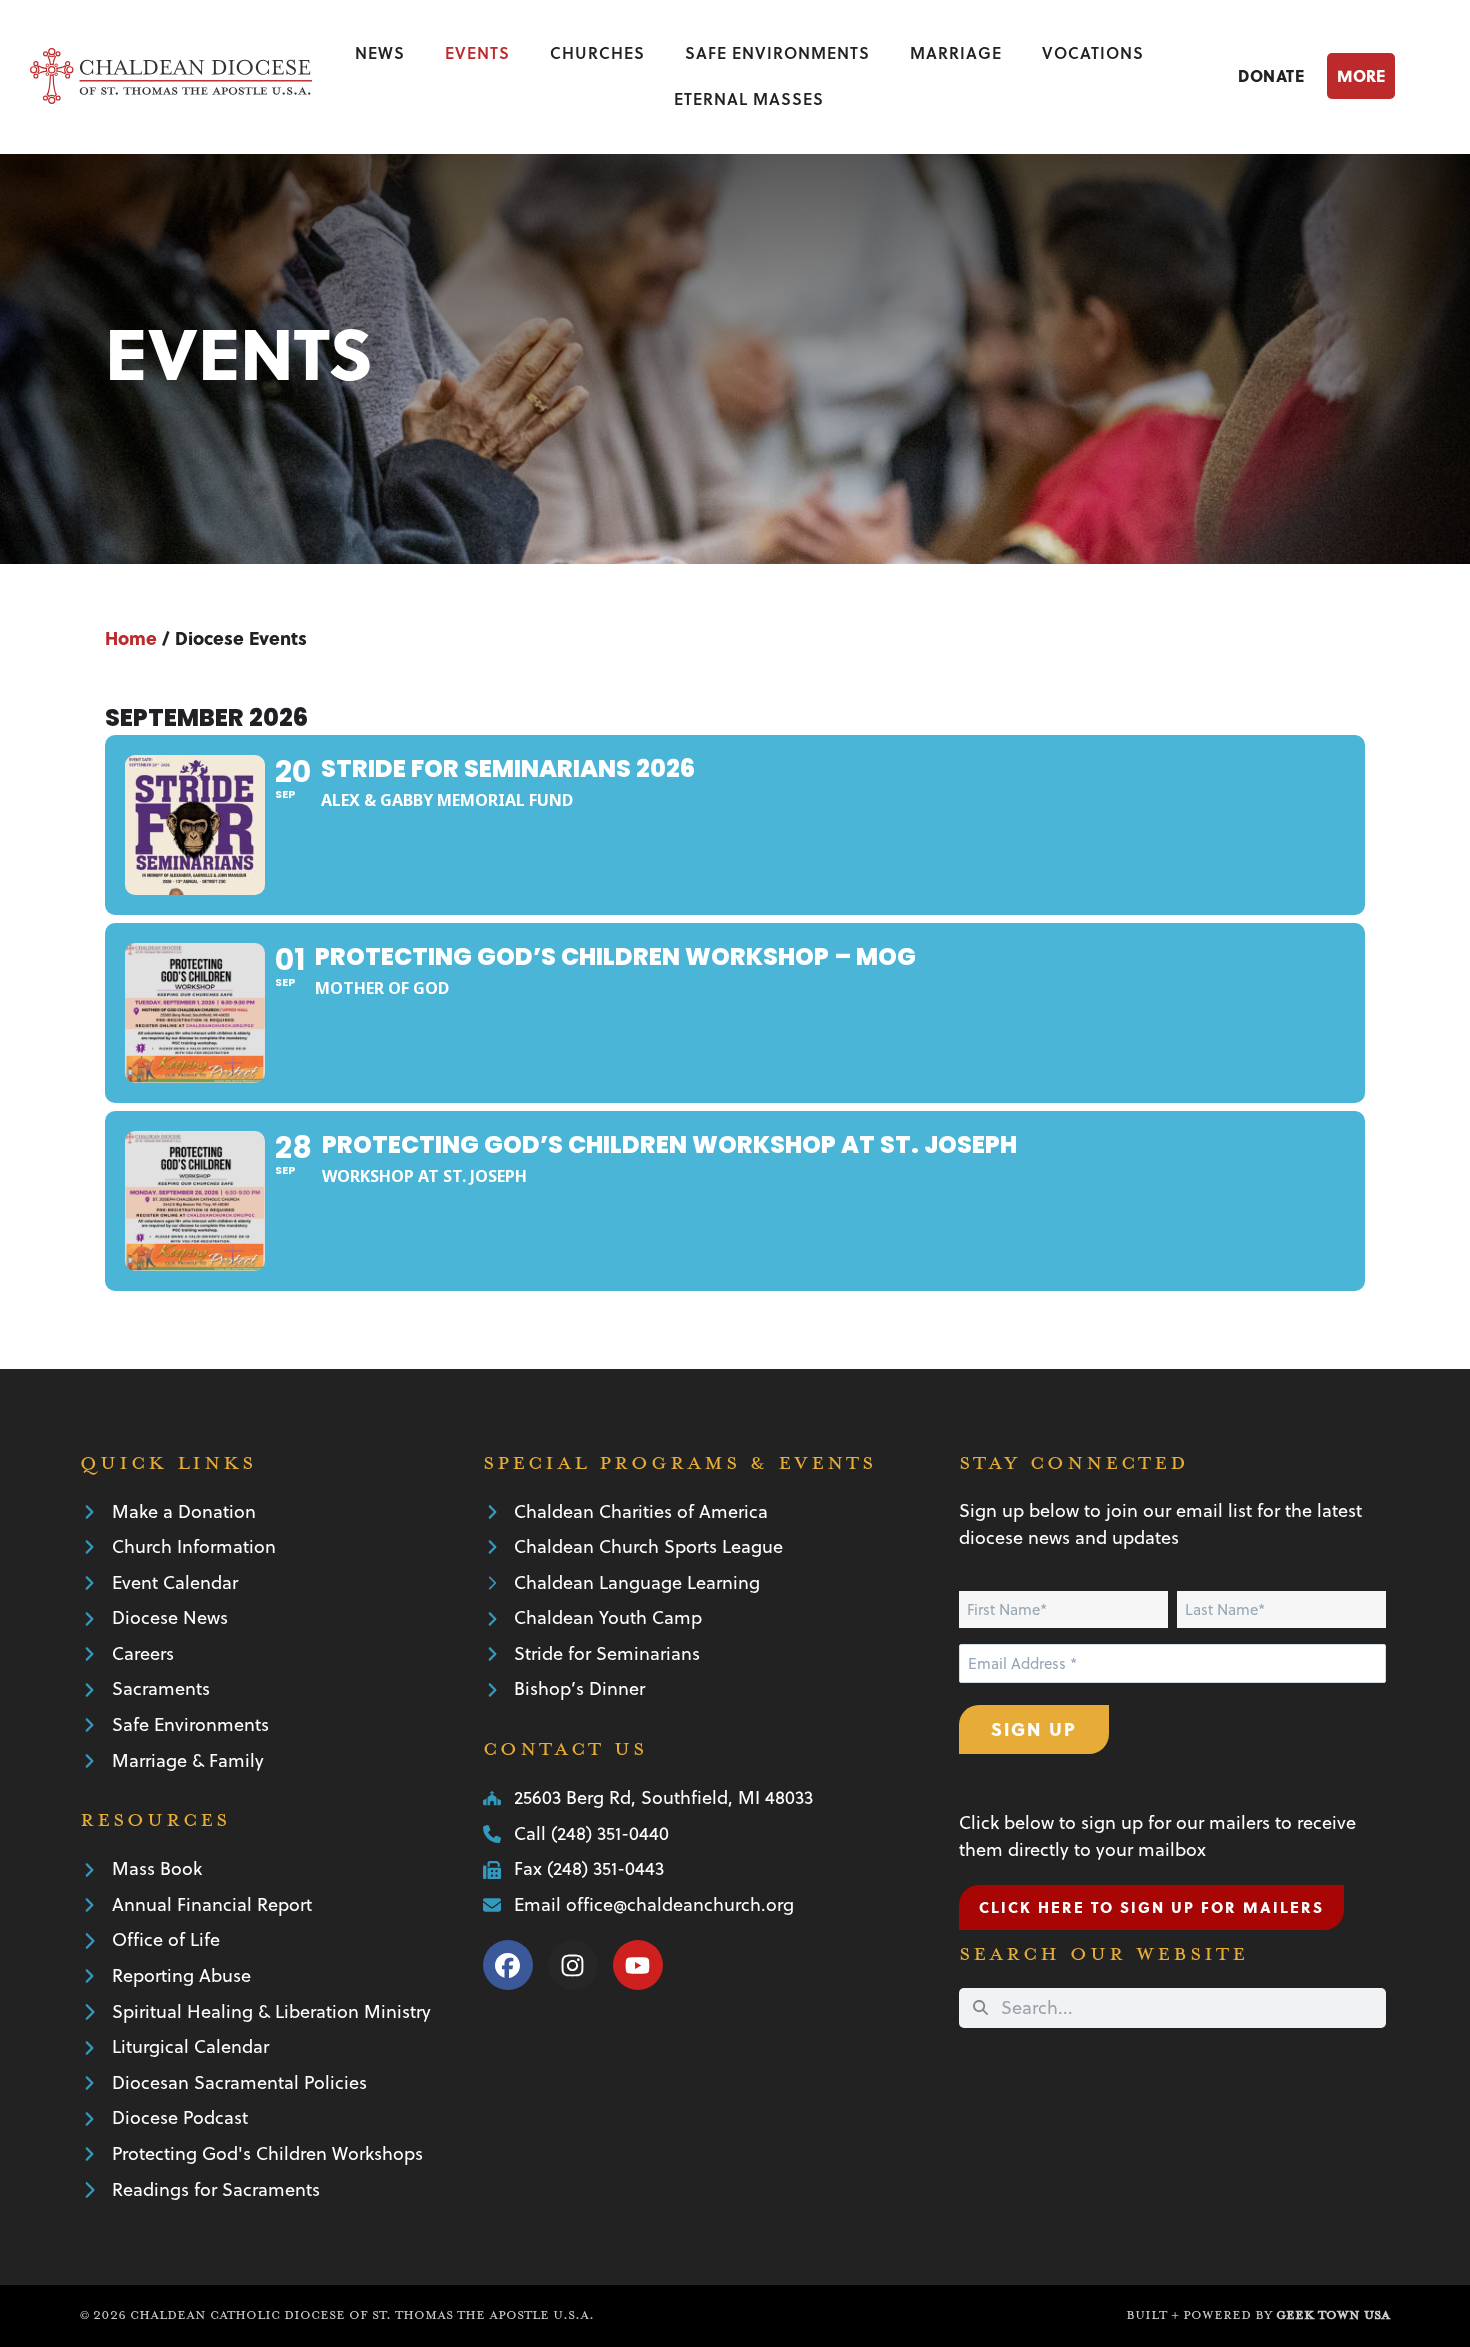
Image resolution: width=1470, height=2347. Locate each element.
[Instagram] (573, 1965)
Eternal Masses (749, 98)
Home (131, 637)
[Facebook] (508, 1965)
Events (477, 52)
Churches (597, 52)
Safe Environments (777, 52)
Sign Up (1034, 1728)
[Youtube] (638, 1965)
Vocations (1093, 52)
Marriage (956, 52)
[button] (1383, 75)
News (380, 52)
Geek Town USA (1333, 2315)
